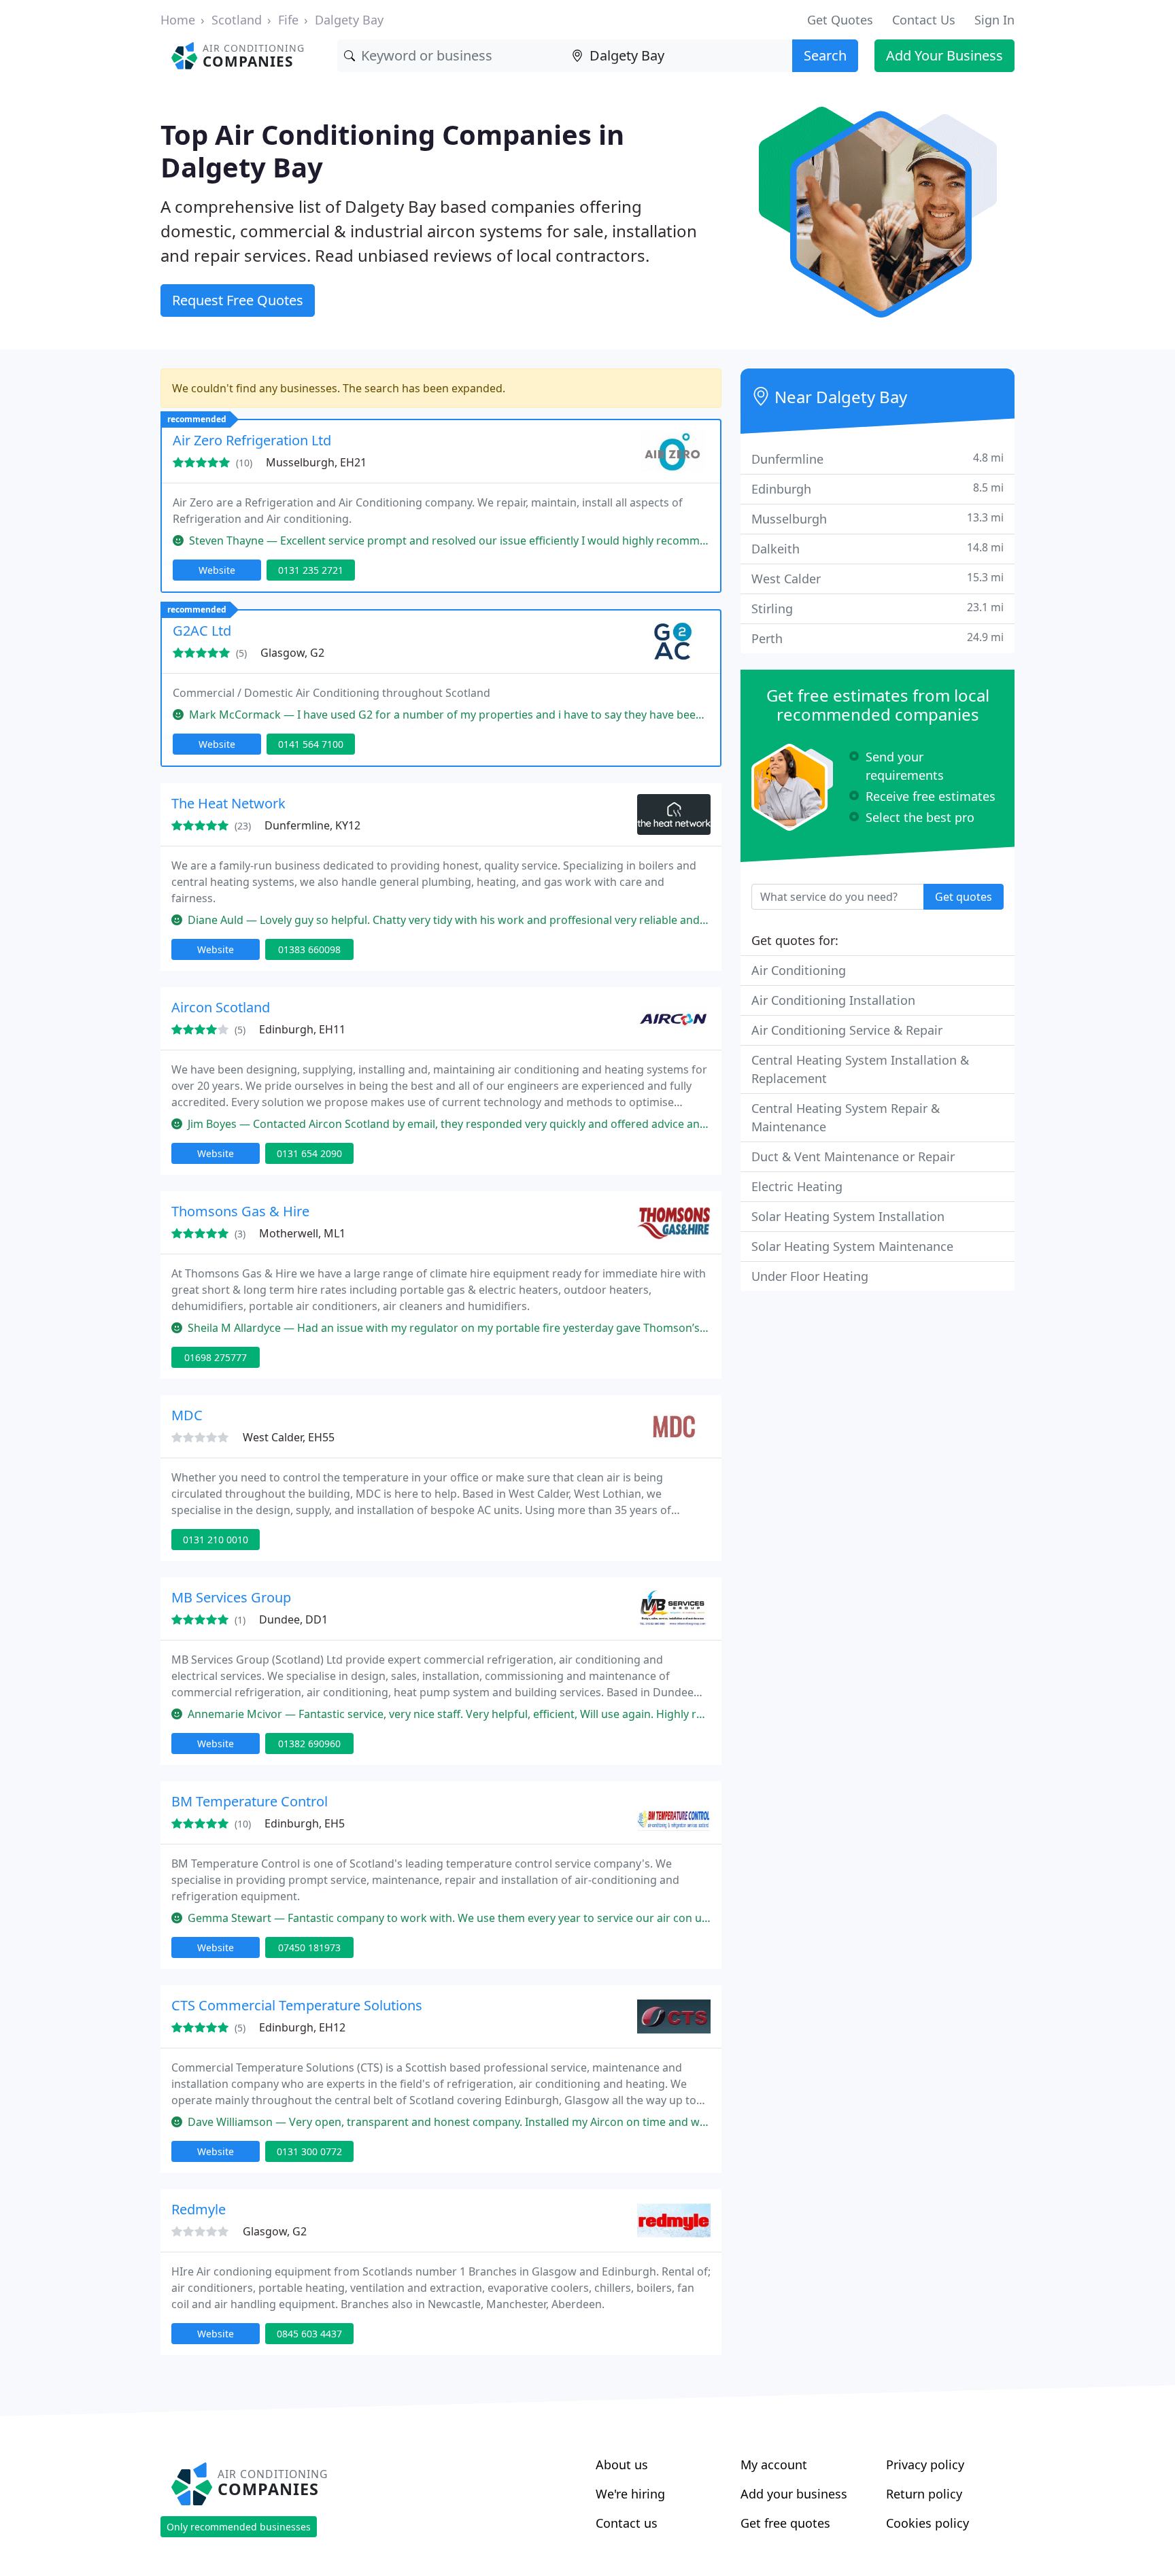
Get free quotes (785, 2523)
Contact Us (924, 20)
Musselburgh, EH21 (316, 462)
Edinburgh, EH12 (302, 2027)
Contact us (627, 2523)
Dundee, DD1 (293, 1619)
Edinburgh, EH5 (305, 1823)
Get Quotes (840, 20)
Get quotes (964, 897)
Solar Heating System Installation (848, 1216)
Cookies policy (927, 2523)
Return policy (924, 2494)
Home (178, 20)
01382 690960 (309, 1744)
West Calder (878, 578)
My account (774, 2465)
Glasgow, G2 (292, 653)
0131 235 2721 (311, 570)
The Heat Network (228, 803)
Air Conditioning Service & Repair (847, 1030)
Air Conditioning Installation (833, 1000)
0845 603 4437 (309, 2334)
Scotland (237, 20)
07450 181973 (309, 1947)
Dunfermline (878, 459)
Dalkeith (878, 548)
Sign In (994, 20)
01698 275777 (216, 1357)
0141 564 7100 (311, 744)
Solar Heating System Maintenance (852, 1246)
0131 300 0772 (309, 2151)
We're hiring (630, 2494)
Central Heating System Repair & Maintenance (846, 1117)
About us (622, 2465)
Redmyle (199, 2209)
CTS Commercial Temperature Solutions (297, 2005)
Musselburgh (878, 518)
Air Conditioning (799, 970)
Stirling (878, 608)
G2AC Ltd (202, 631)
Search (825, 55)
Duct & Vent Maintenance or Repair (853, 1156)
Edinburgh (878, 488)
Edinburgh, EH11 (302, 1029)
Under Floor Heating (810, 1276)
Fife (288, 20)
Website (217, 570)
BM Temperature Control (250, 1801)
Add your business (794, 2494)
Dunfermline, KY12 (312, 825)
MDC (187, 1415)
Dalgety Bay (349, 20)
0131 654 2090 (309, 1153)
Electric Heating (797, 1186)
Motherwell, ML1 (302, 1233)
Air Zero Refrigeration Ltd (252, 440)
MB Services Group (231, 1597)
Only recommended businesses (239, 2527)
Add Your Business (944, 55)
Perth (878, 638)
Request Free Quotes (238, 300)
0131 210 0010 (216, 1540)
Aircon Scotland (221, 1007)
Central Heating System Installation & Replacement (860, 1069)
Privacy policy (925, 2465)
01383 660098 (309, 949)
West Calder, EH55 (289, 1437)
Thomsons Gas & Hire (240, 1211)
